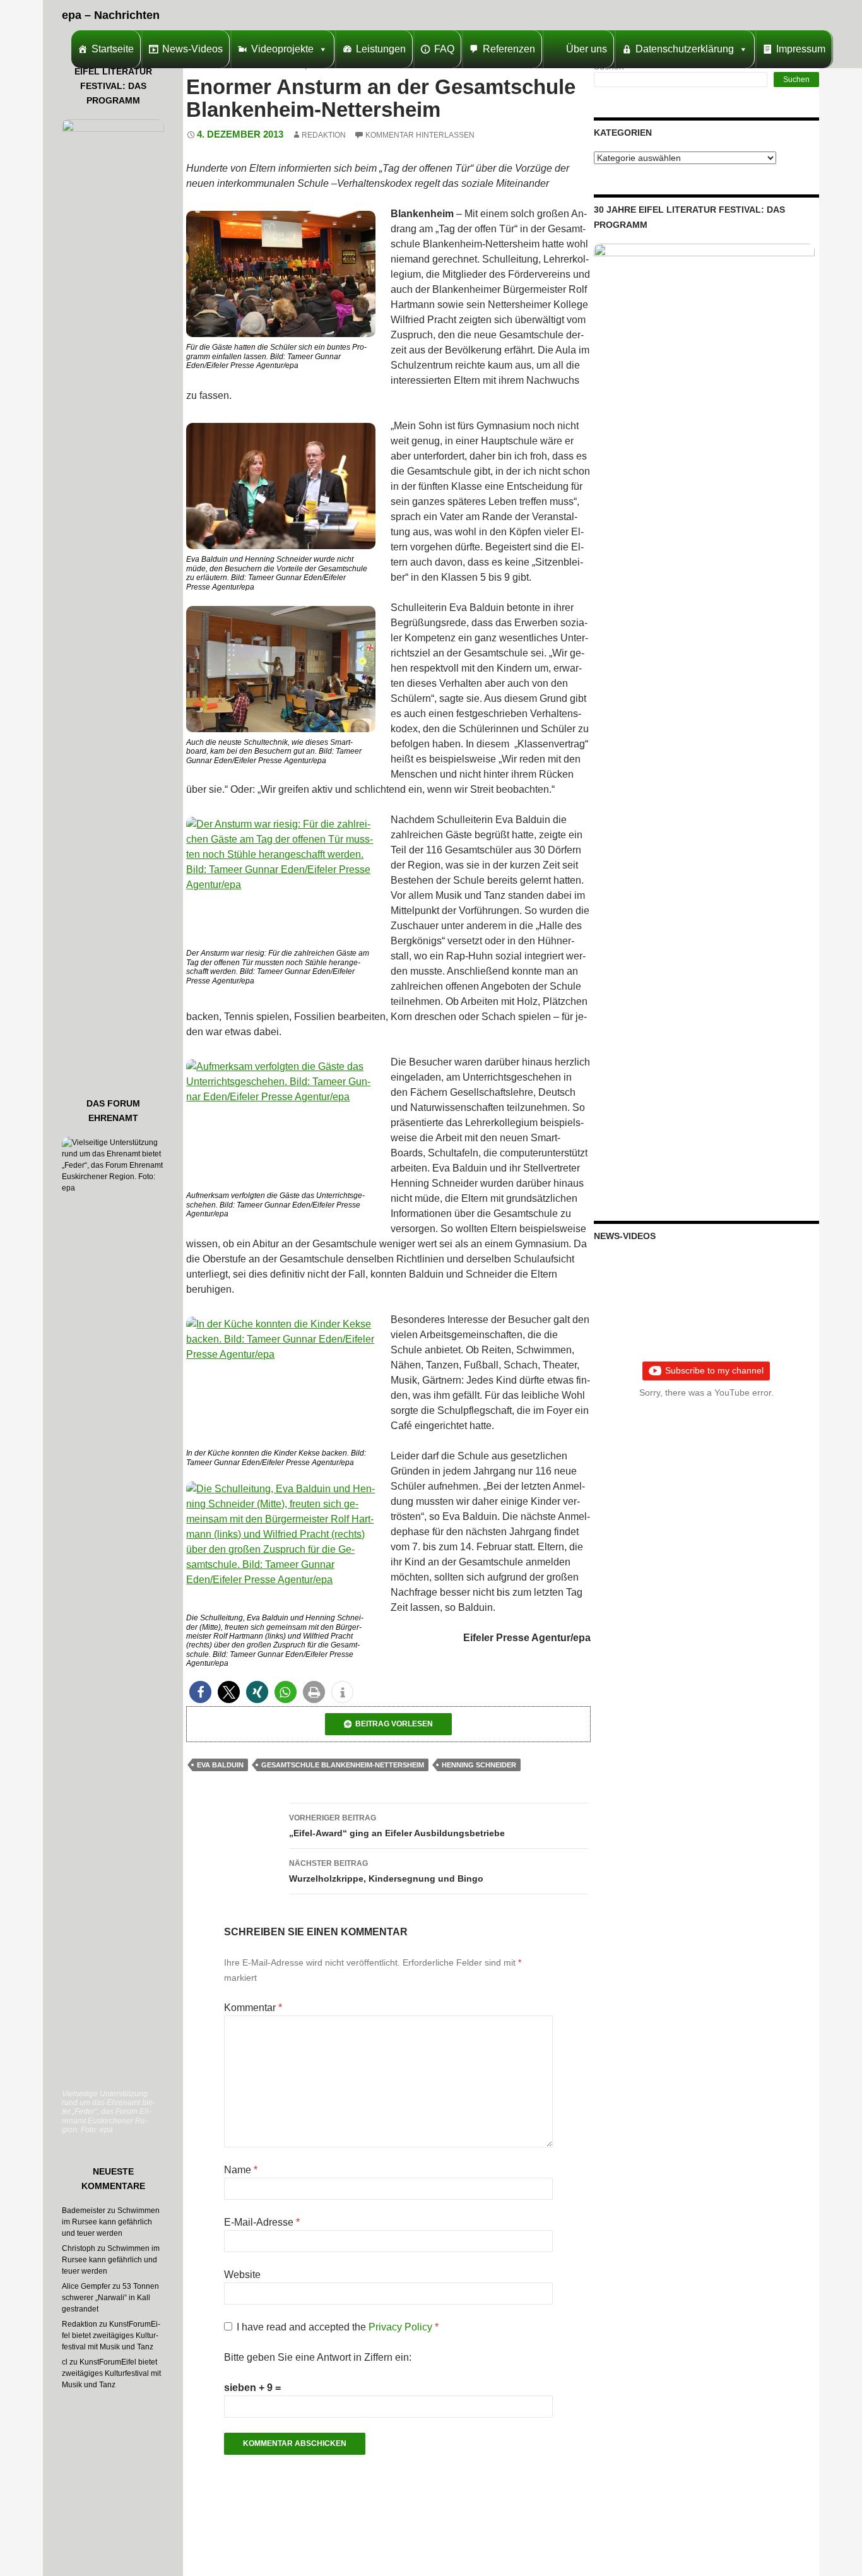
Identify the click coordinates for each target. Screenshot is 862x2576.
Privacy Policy (402, 2327)
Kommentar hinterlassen (420, 135)
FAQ (444, 49)
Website (242, 2275)
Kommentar (253, 2008)
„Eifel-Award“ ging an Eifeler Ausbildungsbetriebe (397, 1826)
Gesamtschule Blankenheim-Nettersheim (343, 1765)
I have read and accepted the (338, 2327)
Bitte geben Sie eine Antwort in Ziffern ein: (318, 2357)
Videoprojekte (282, 49)
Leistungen (381, 49)
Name (241, 2170)
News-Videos (192, 49)
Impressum (801, 49)
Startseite (113, 49)
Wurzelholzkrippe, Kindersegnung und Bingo (386, 1871)
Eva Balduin (220, 1765)
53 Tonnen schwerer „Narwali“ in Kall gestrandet (110, 2298)
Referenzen (509, 49)
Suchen (796, 80)
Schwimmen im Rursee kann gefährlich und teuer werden (111, 2222)
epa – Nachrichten (111, 15)
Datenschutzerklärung (685, 49)
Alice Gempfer (86, 2286)
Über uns (587, 49)
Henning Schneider (479, 1765)
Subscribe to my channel (714, 1370)
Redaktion (324, 135)
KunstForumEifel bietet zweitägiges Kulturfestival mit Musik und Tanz (111, 2336)
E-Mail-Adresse (262, 2222)
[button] (200, 1692)
